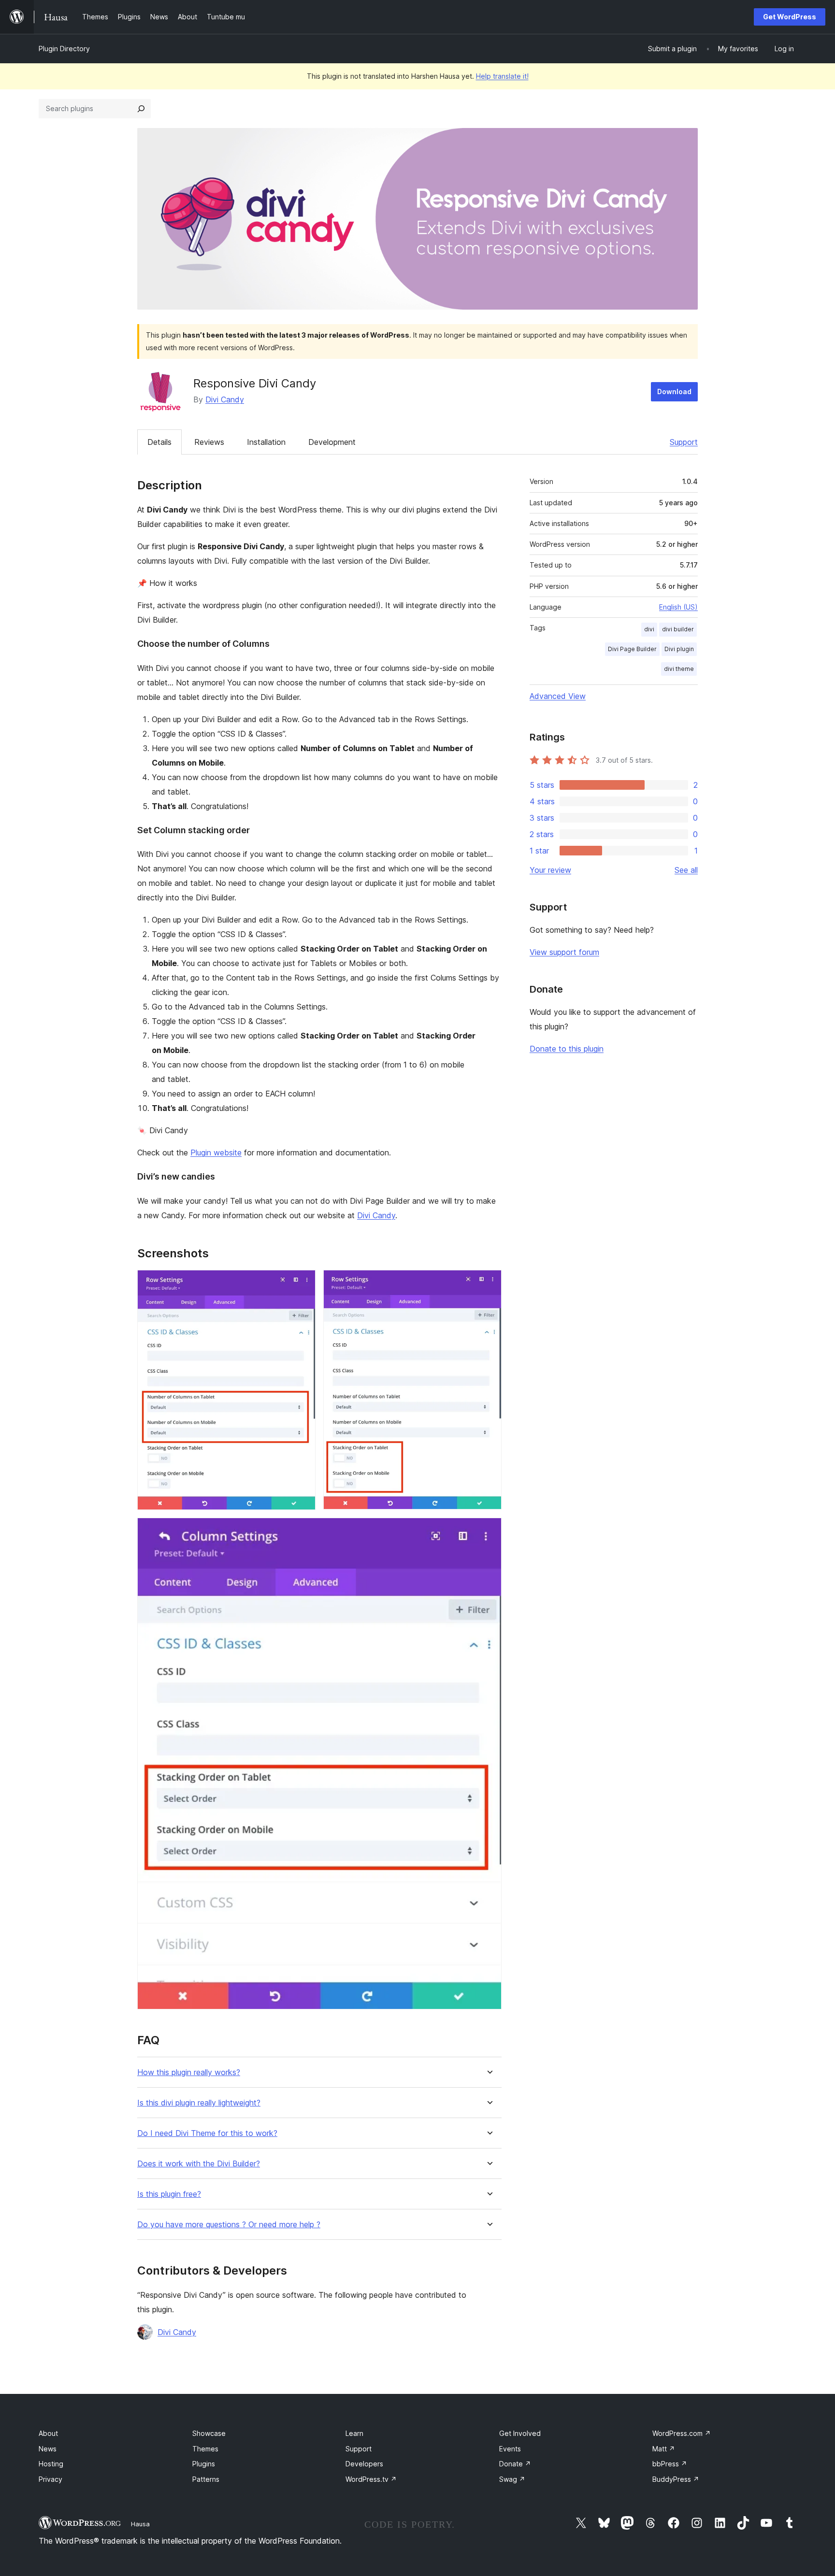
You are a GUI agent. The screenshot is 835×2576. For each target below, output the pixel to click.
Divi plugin (679, 649)
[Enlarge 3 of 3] (489, 1531)
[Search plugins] (141, 109)
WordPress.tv (371, 2479)
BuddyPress (676, 2479)
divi (649, 629)
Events (510, 2449)
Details (159, 442)
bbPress (670, 2464)
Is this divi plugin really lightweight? (199, 2103)
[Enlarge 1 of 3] (302, 1283)
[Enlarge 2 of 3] (489, 1283)
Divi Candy (225, 399)
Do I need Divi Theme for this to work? (207, 2133)
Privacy (50, 2479)
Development (332, 442)
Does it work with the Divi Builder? (199, 2164)
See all (686, 870)
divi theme (679, 669)
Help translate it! (502, 76)
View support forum (564, 952)
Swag (512, 2479)
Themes (205, 2449)
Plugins (204, 2464)
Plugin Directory (64, 49)
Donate (515, 2464)
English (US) (678, 607)
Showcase (209, 2433)
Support (684, 442)
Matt (664, 2449)
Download (674, 391)
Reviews (209, 442)
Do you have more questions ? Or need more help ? (229, 2225)
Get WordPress (790, 17)
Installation (266, 442)
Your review (550, 870)
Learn (354, 2433)
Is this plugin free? (169, 2194)
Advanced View (558, 696)
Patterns (206, 2479)
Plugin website (216, 1153)
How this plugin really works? (189, 2072)
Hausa (140, 2524)
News (48, 2449)
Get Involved (520, 2433)
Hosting (51, 2464)
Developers (364, 2464)
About (48, 2433)
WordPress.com (682, 2433)
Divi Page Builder (632, 649)
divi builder (678, 629)
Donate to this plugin (567, 1049)
